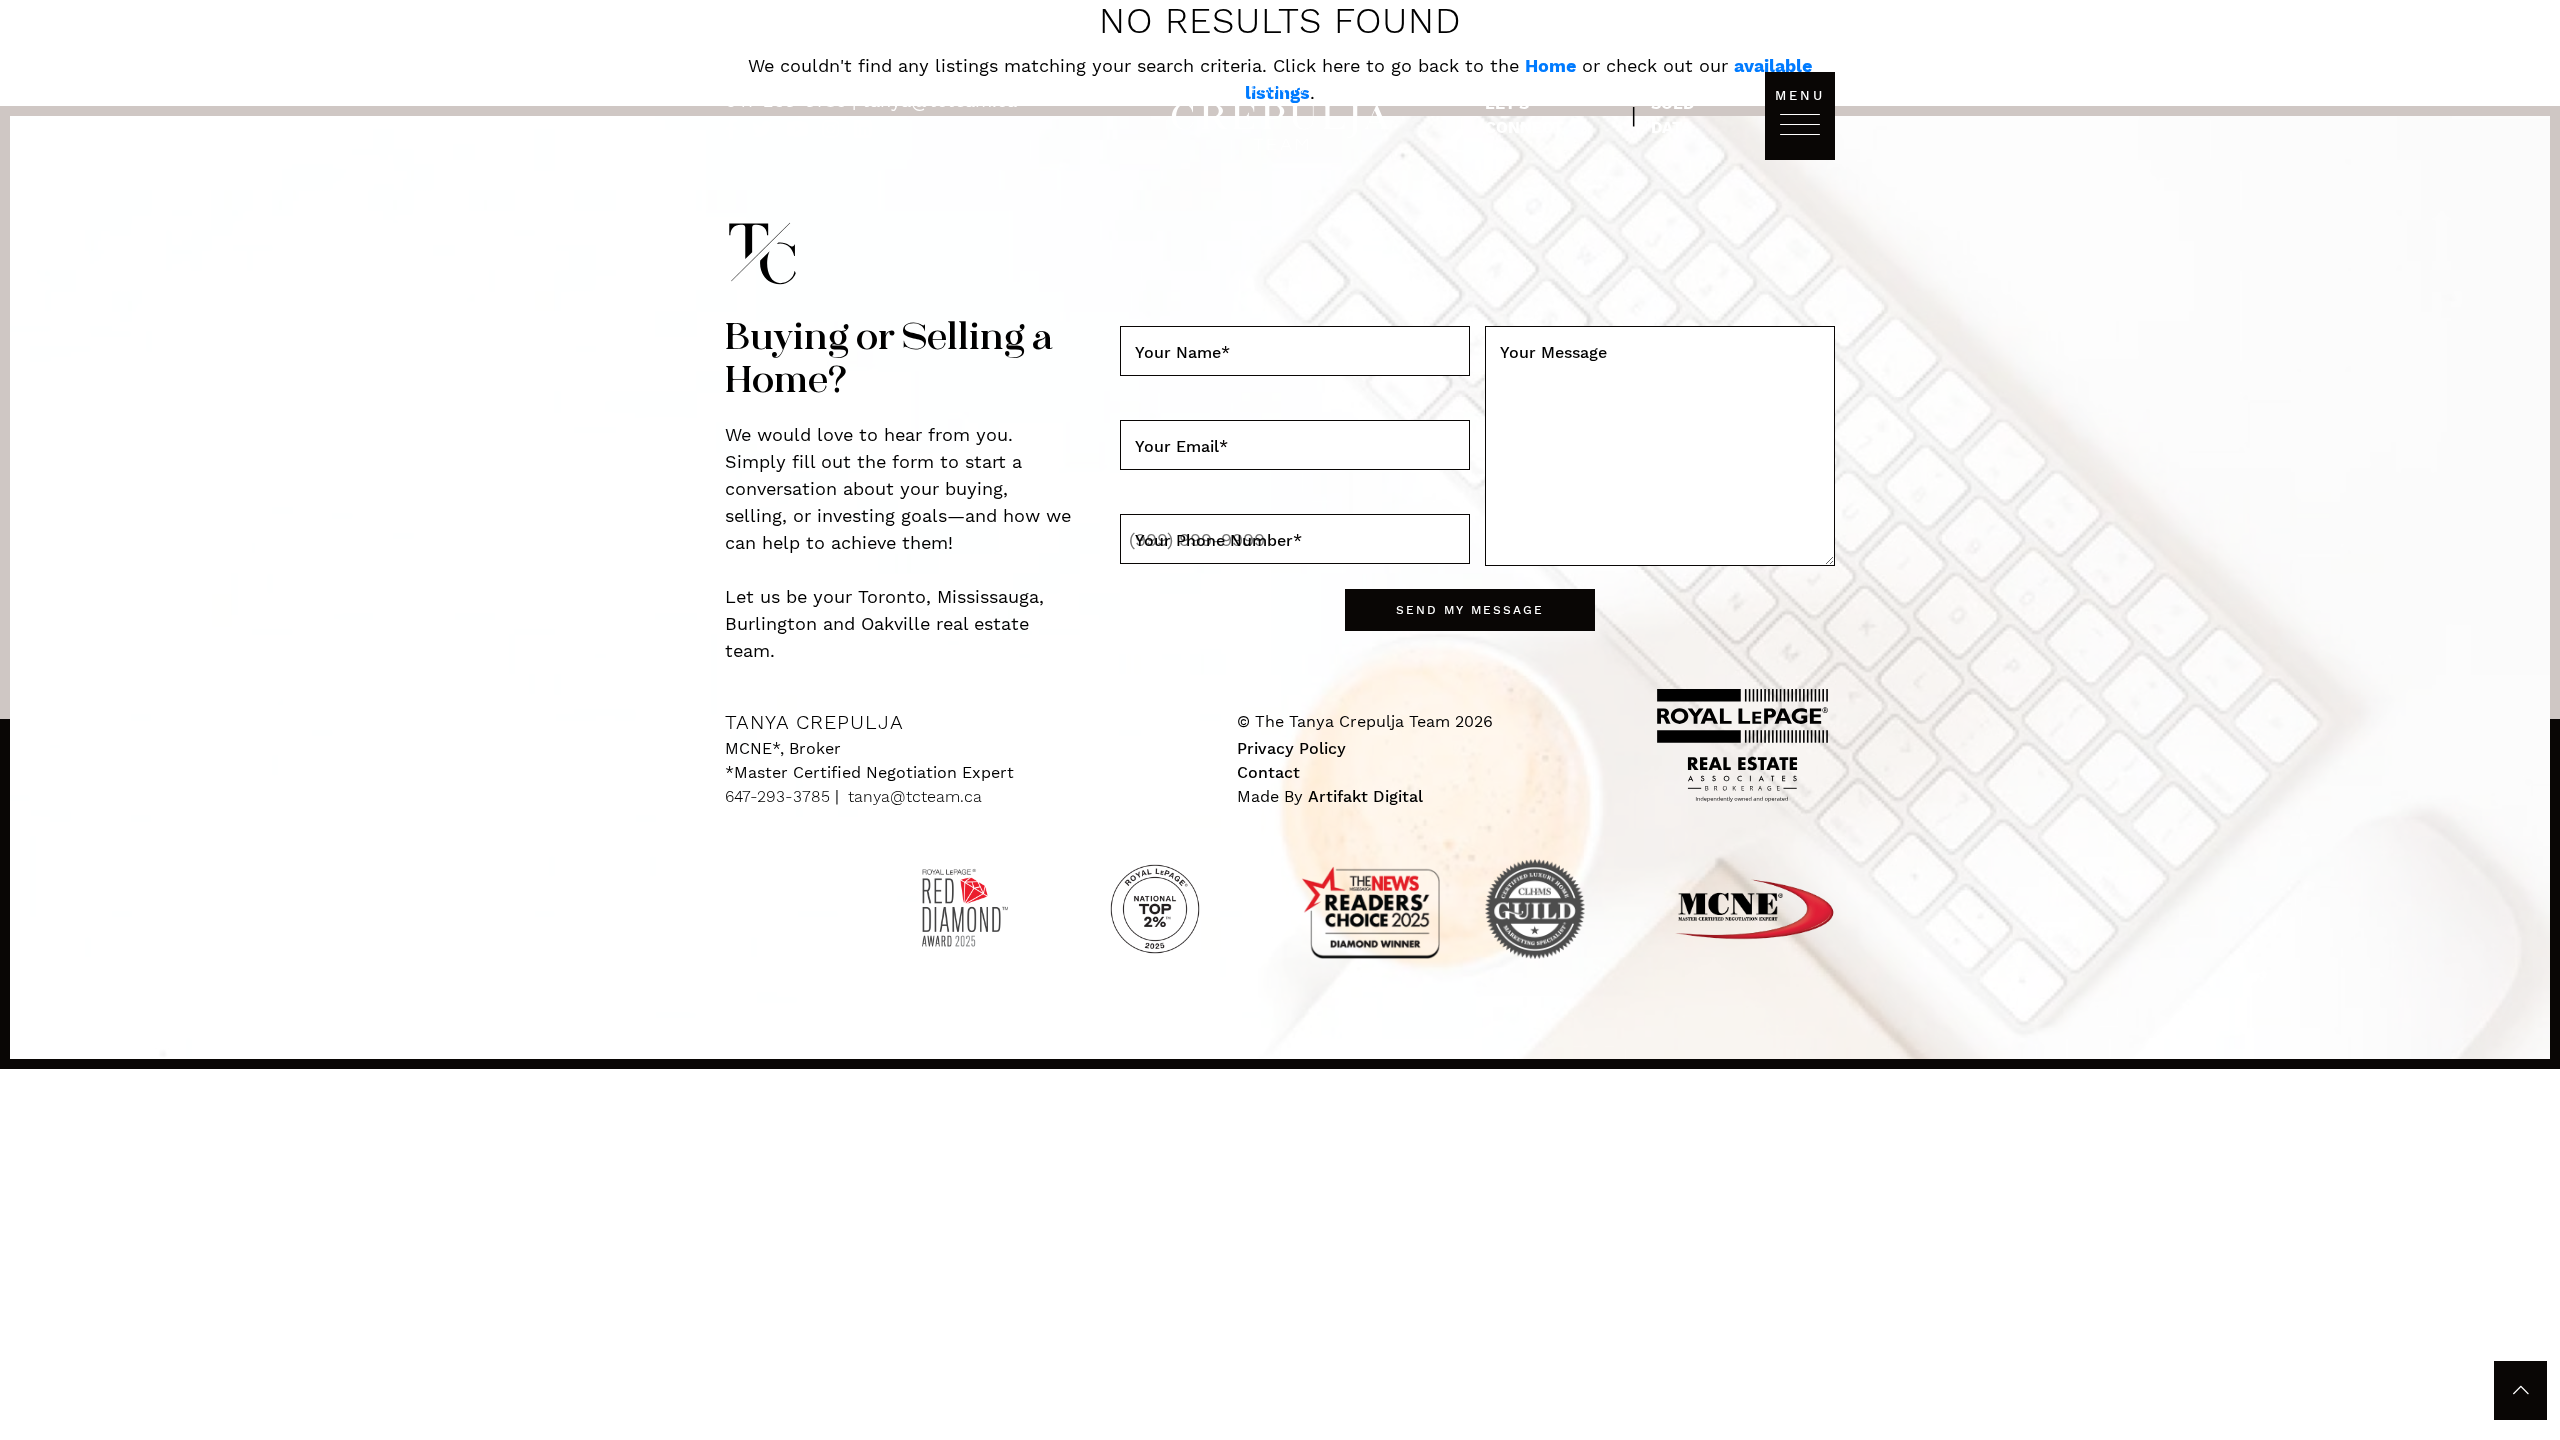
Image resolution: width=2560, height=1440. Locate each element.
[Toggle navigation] (1800, 123)
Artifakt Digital (1365, 796)
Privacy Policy (1291, 748)
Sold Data (1672, 115)
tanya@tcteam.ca (939, 100)
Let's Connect (1524, 115)
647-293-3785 (788, 100)
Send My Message (1470, 610)
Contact (1268, 772)
